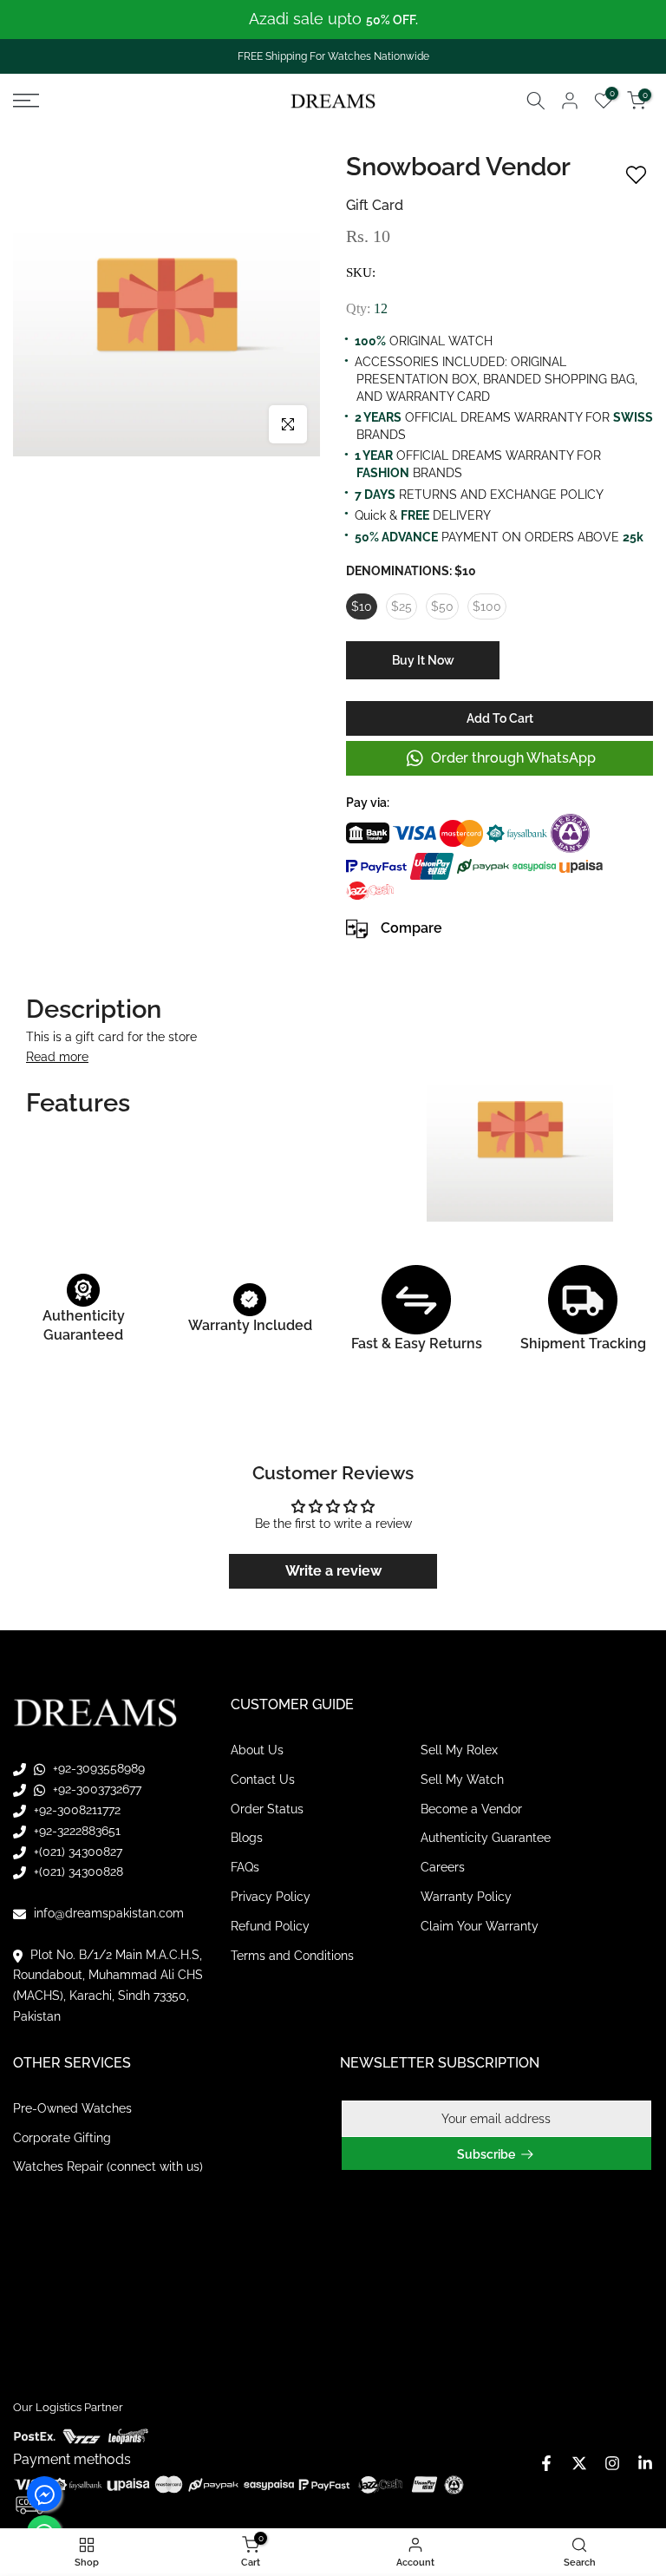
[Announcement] (333, 20)
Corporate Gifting (62, 2138)
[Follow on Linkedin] (645, 2463)
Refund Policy (270, 1926)
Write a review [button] (333, 1571)
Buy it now (423, 660)
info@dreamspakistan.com (107, 1913)
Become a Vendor (471, 1809)
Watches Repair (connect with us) (108, 2166)
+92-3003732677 (95, 1789)
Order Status (267, 1809)
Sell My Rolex (459, 1750)
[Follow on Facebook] (546, 2463)
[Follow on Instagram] (612, 2463)
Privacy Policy (271, 1897)
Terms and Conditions (292, 1956)
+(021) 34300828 (77, 1871)
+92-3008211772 (75, 1810)
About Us (257, 1750)
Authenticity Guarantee (486, 1838)
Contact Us (263, 1780)
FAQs (245, 1867)
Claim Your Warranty (480, 1926)
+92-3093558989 (97, 1768)
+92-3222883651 (75, 1831)
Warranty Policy (466, 1897)
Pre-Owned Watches (72, 2108)
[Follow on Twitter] (579, 2463)
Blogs (247, 1838)
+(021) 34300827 (76, 1852)
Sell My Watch (462, 1780)
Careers (443, 1867)
